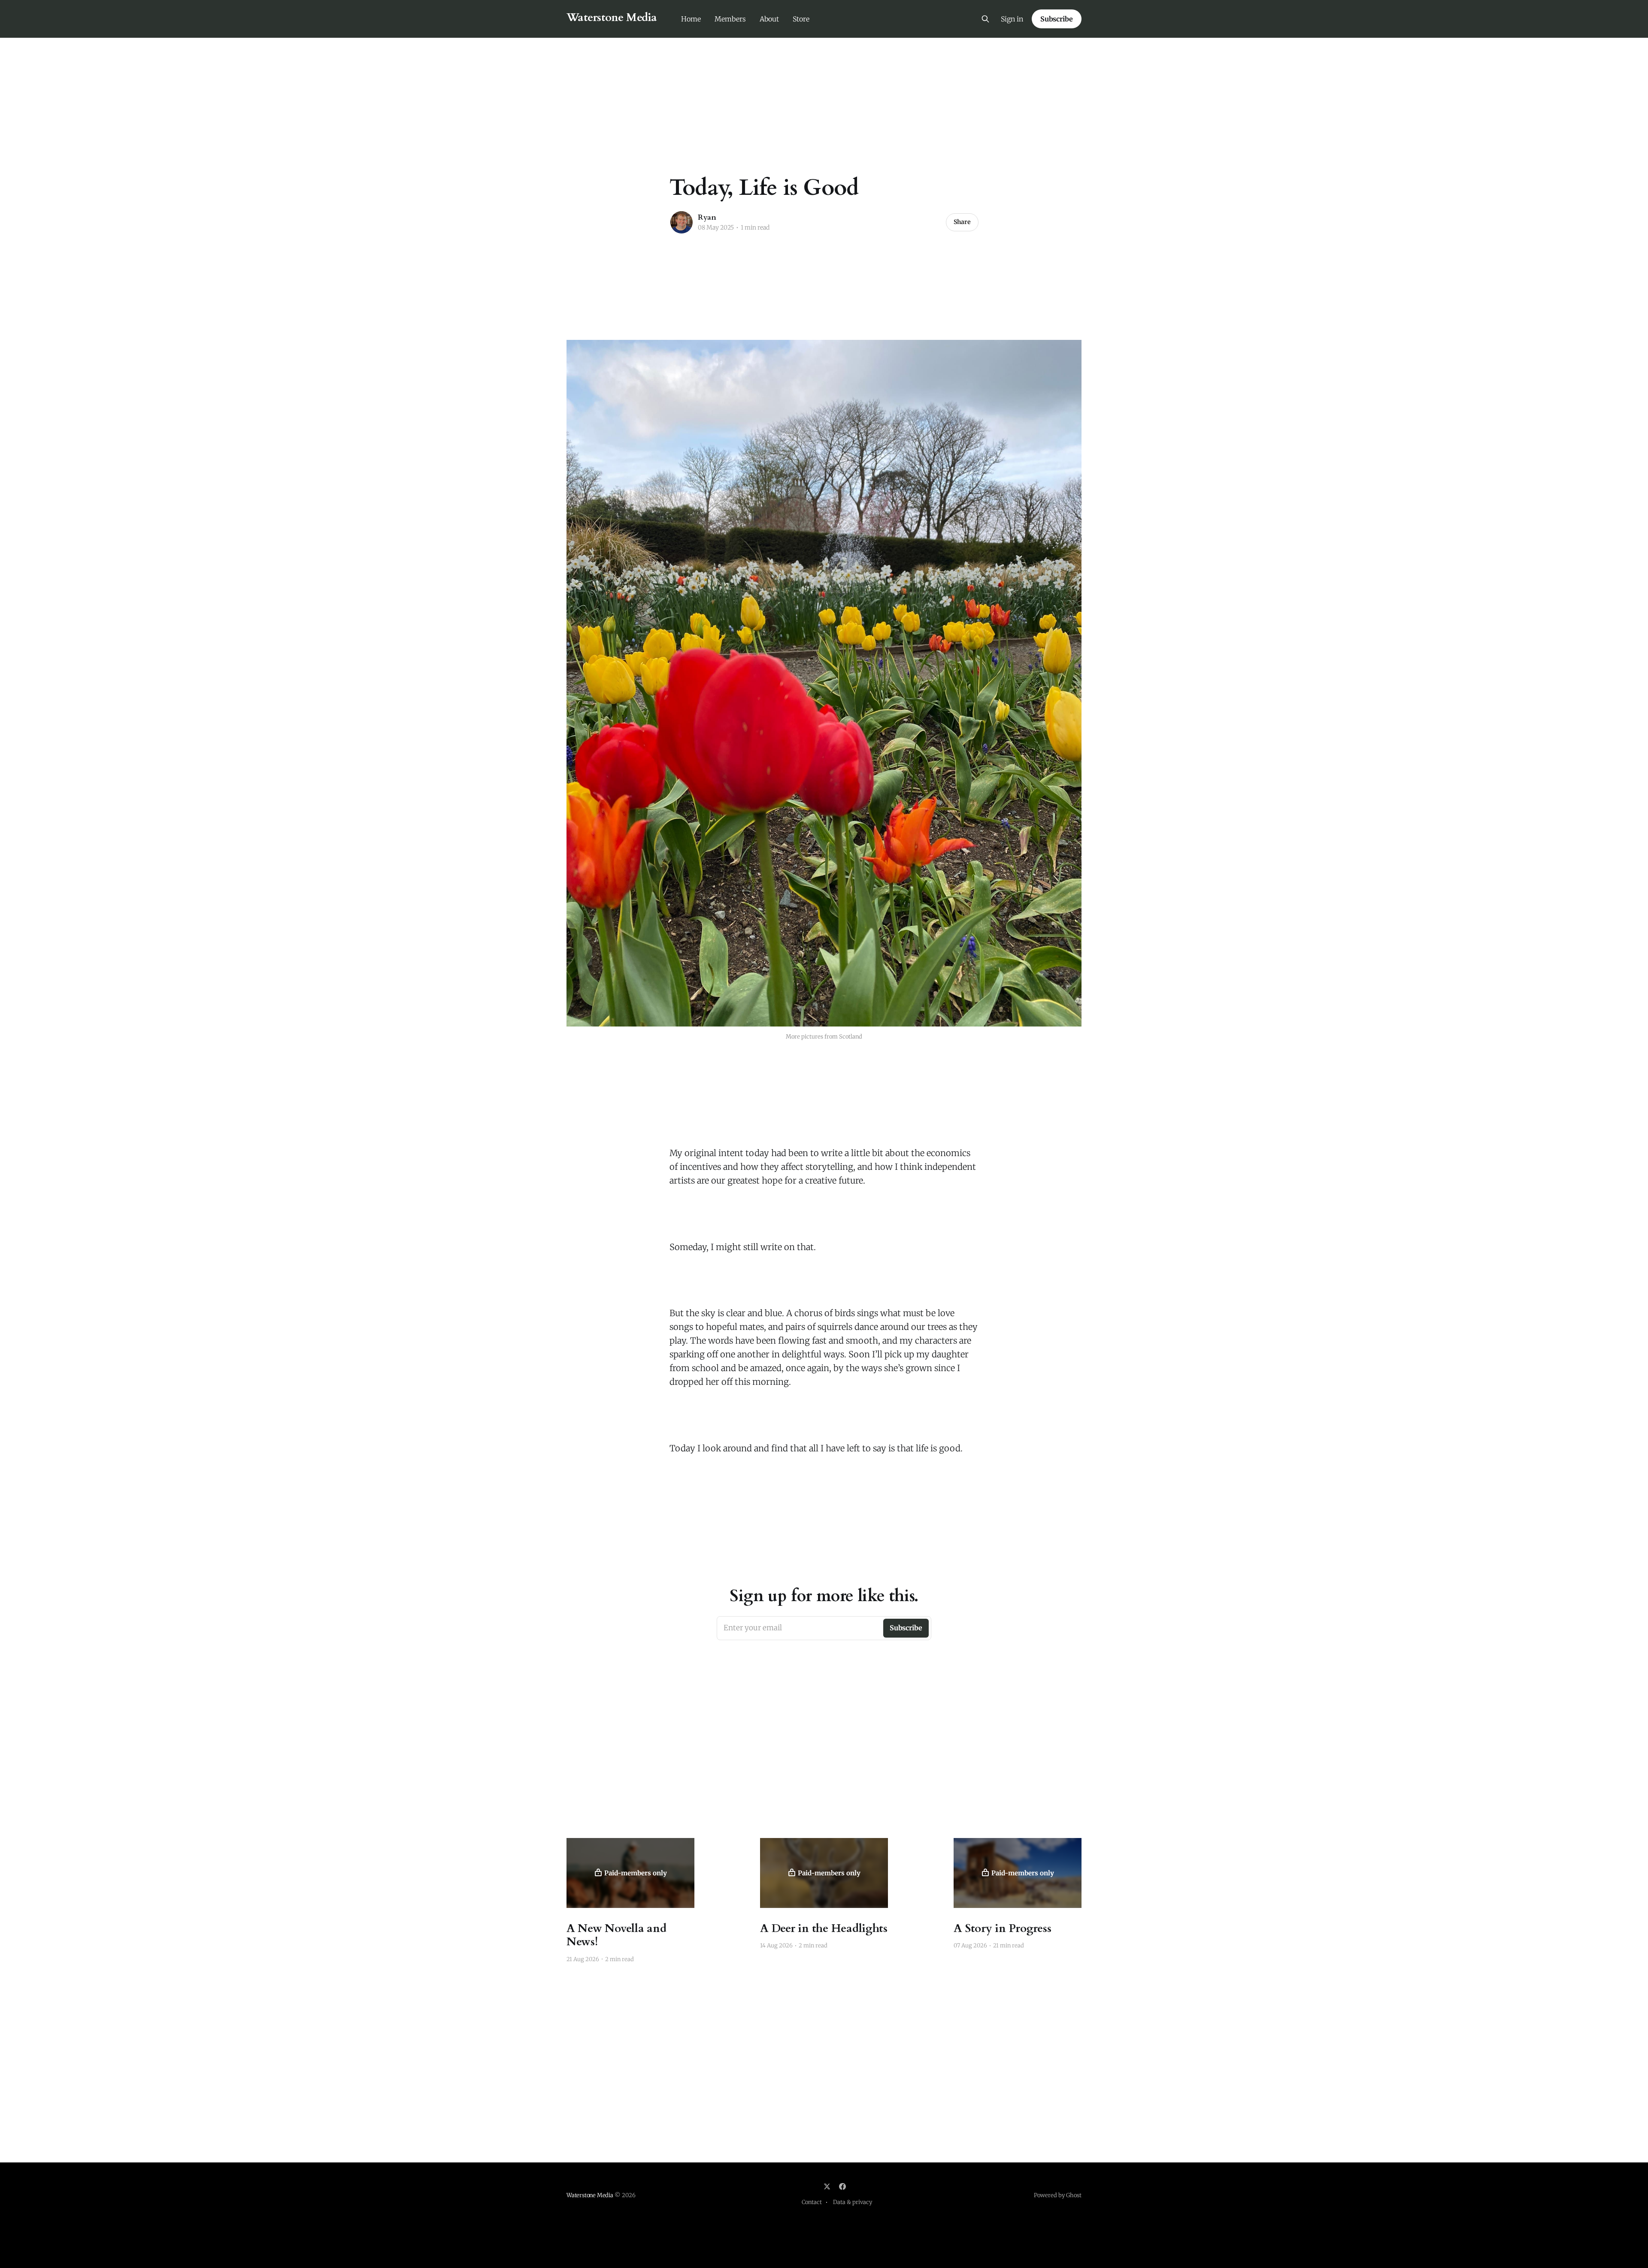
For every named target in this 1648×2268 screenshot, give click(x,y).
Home (691, 19)
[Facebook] (842, 2186)
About (769, 19)
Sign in (1012, 19)
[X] (827, 2186)
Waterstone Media (612, 18)
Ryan (707, 217)
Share (962, 222)
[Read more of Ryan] (682, 222)
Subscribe (1057, 19)
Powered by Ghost (1058, 2195)
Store (801, 19)
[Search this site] (985, 19)
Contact (812, 2202)
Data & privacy (853, 2202)
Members (730, 19)
